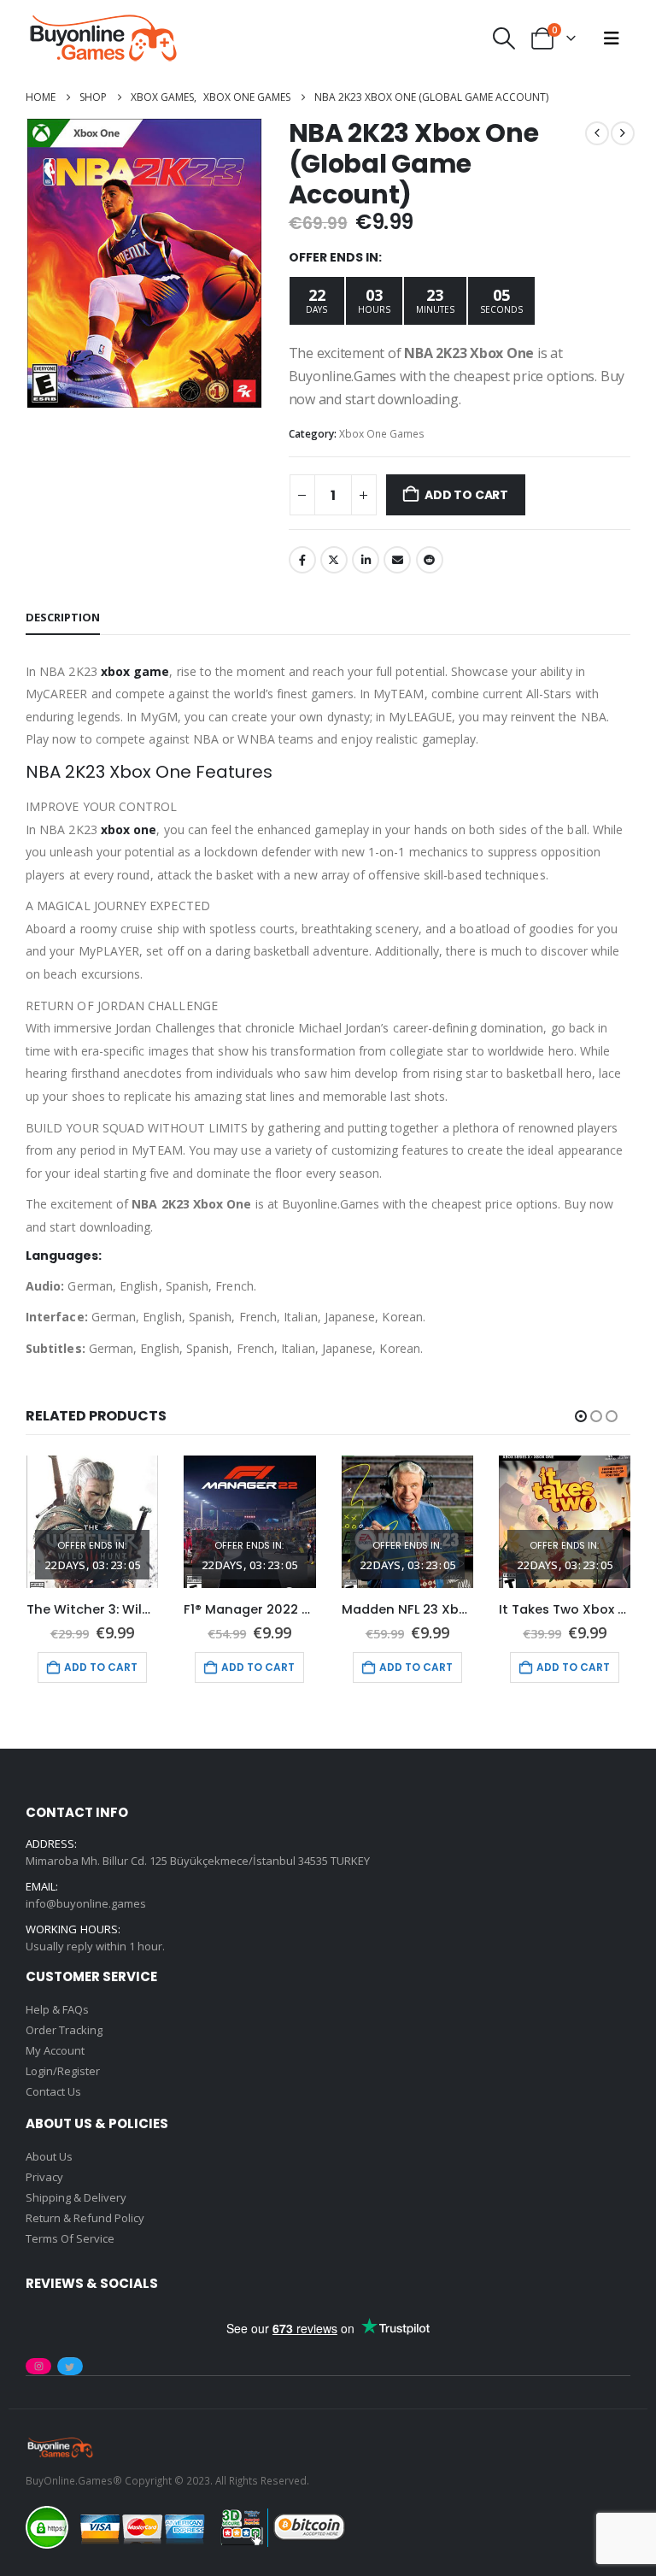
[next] (623, 133)
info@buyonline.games (86, 1903)
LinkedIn (366, 560)
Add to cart (466, 495)
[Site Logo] (102, 38)
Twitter (334, 560)
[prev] (597, 133)
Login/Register (63, 2071)
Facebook (302, 560)
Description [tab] (63, 617)
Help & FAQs (57, 2009)
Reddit (430, 560)
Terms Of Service (70, 2238)
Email (397, 560)
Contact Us (53, 2091)
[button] (504, 38)
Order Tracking (64, 2030)
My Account (55, 2050)
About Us (49, 2156)
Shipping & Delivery (76, 2197)
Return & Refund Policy (85, 2218)
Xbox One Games (382, 434)
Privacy (44, 2177)
